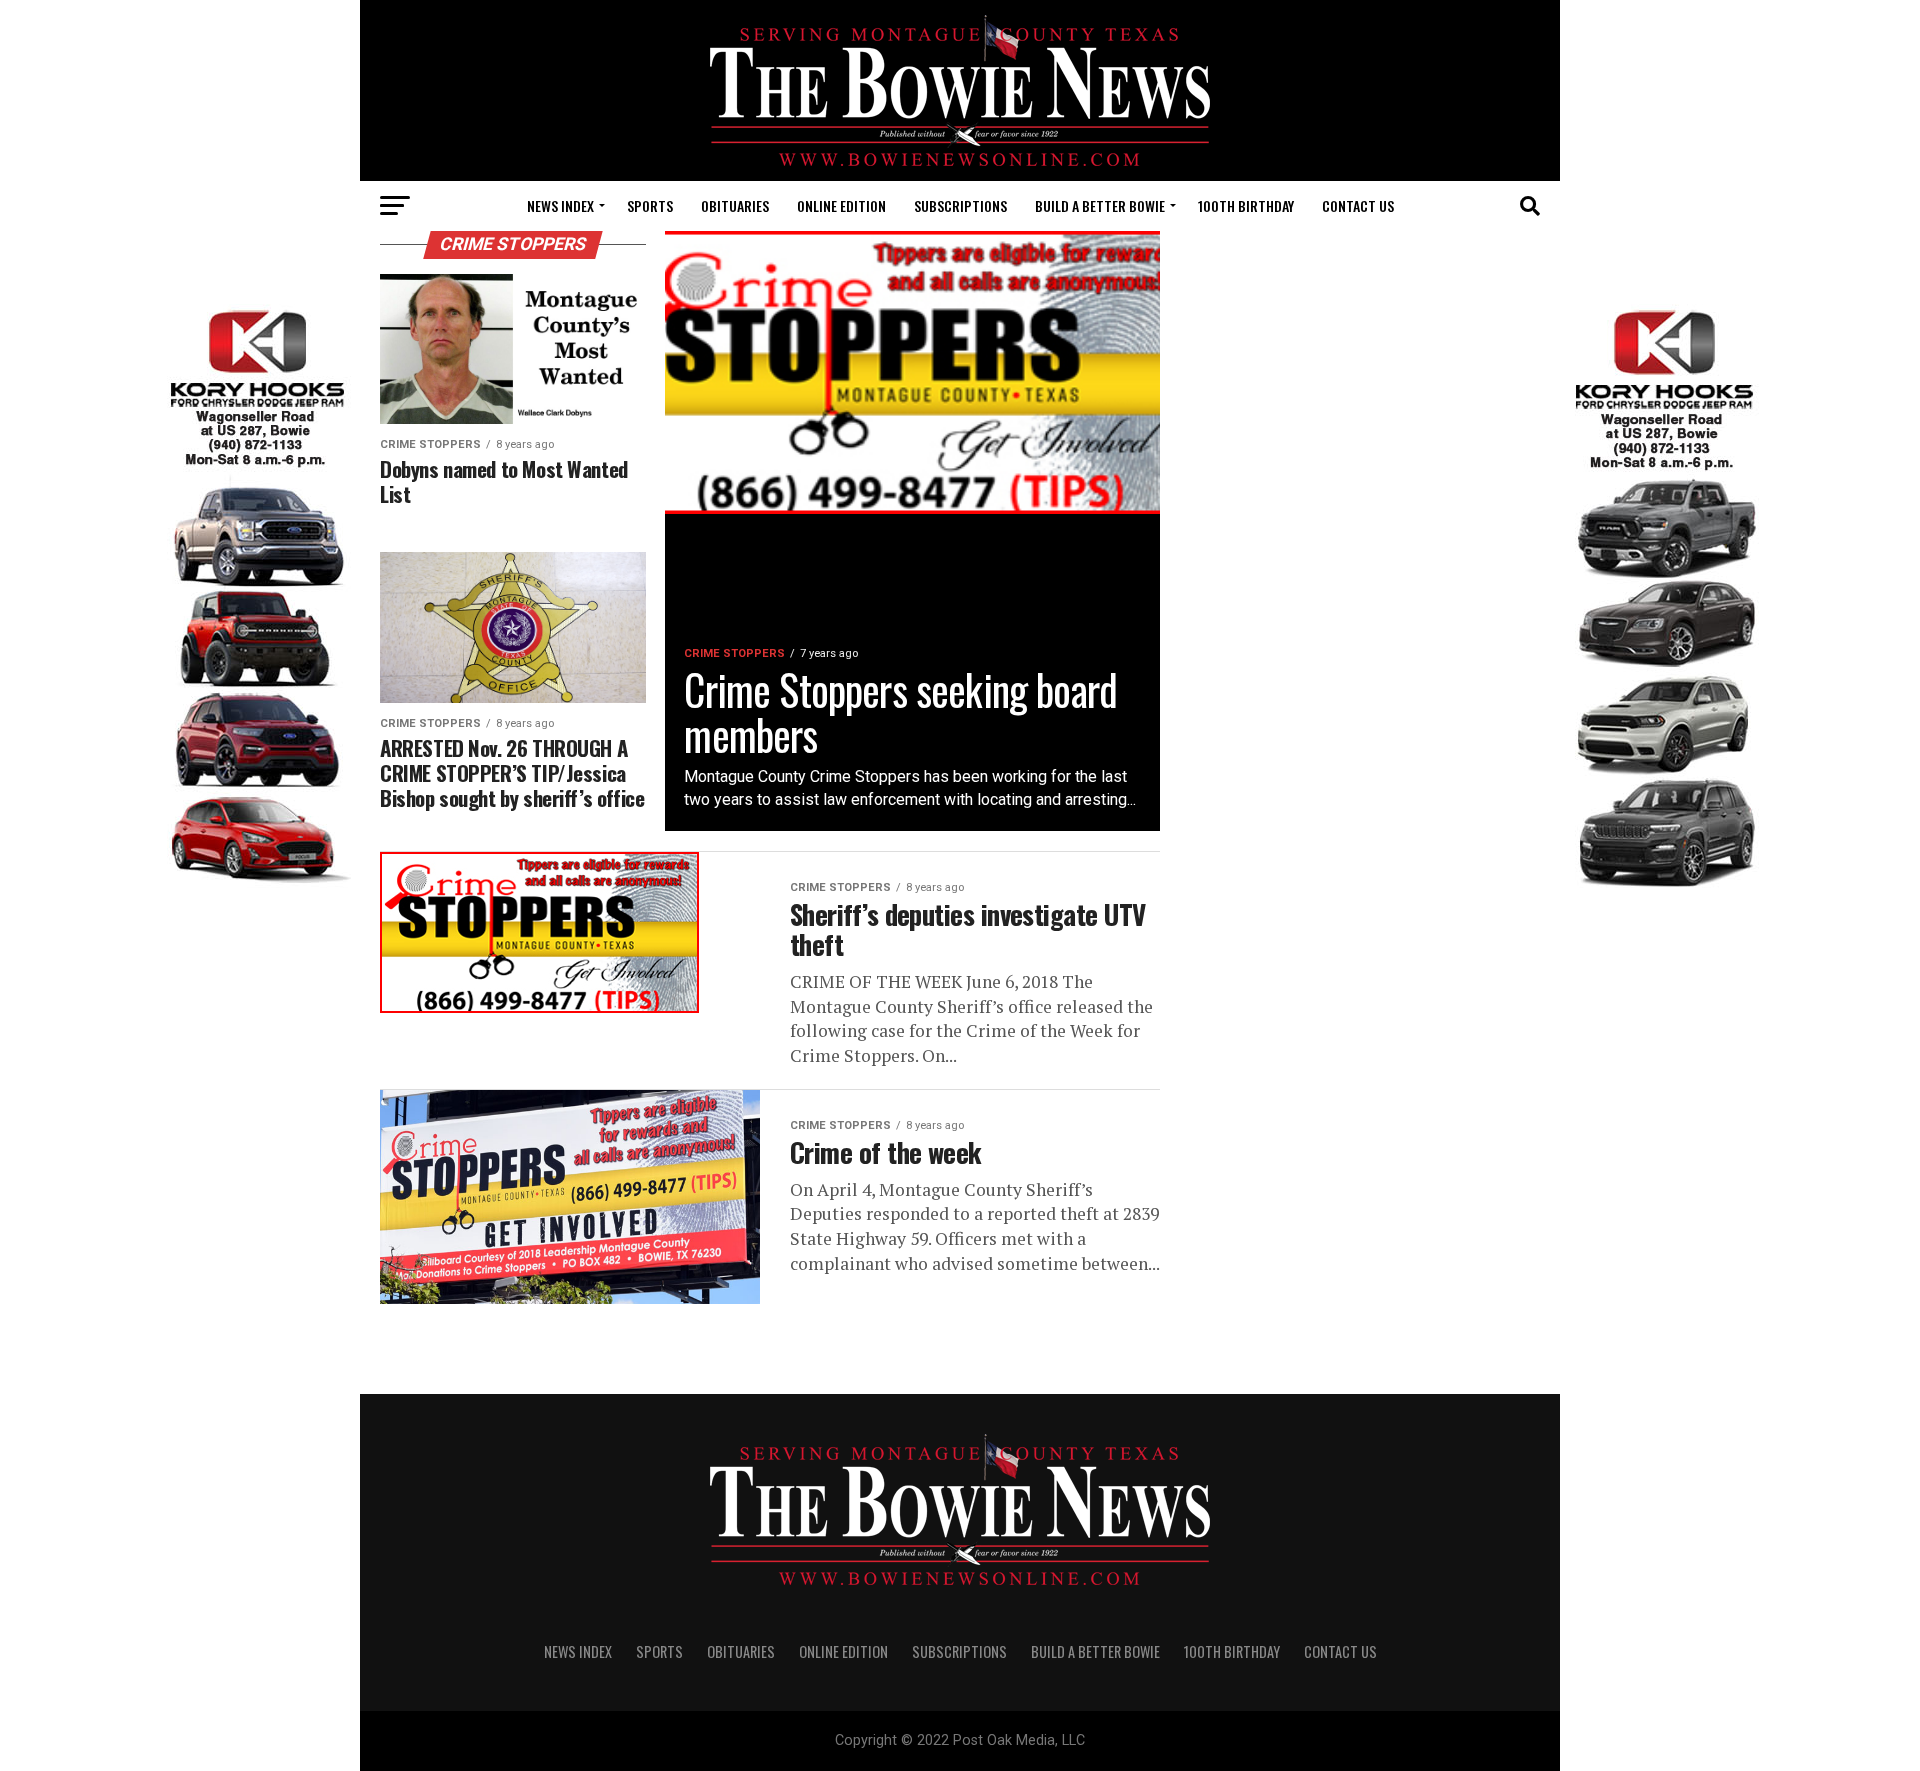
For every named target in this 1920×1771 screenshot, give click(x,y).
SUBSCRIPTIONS (960, 205)
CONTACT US (1358, 205)
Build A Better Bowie (1100, 205)
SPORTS (650, 205)
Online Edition (841, 205)
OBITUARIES (735, 205)
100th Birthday (1246, 205)
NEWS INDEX (560, 205)
